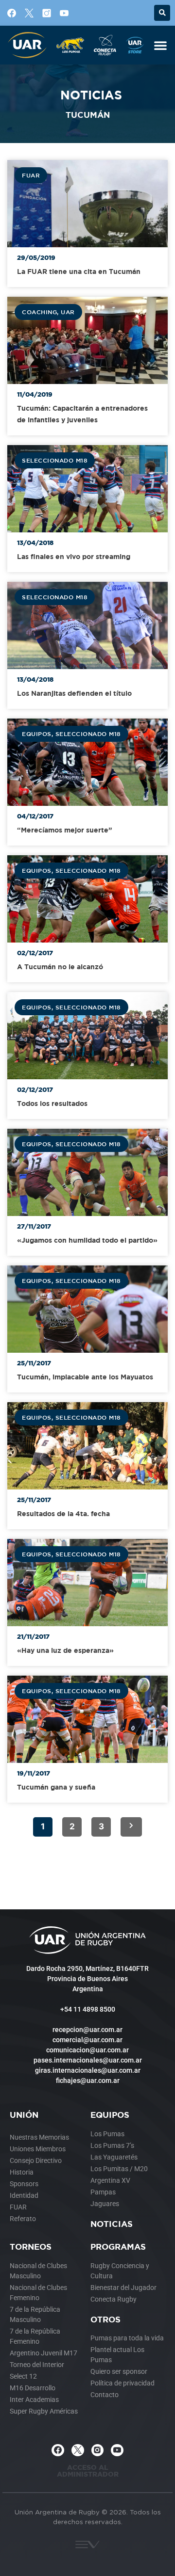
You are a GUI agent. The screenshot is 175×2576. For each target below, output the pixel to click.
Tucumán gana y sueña (56, 1787)
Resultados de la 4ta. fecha (63, 1513)
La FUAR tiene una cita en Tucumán (79, 271)
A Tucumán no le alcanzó (60, 967)
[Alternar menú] (160, 45)
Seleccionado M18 (55, 460)
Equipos (37, 734)
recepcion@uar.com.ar (87, 2030)
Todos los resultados (52, 1103)
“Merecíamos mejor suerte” (65, 830)
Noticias (112, 2224)
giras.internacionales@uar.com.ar (88, 2070)
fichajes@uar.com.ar (88, 2080)
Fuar (31, 175)
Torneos (31, 2247)
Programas (118, 2247)
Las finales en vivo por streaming (74, 556)
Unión (24, 2115)
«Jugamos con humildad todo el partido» (87, 1240)
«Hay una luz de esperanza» (65, 1650)
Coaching (39, 312)
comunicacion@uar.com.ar (87, 2050)
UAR (68, 312)
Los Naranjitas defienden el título (74, 693)
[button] (162, 13)
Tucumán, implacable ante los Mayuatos (85, 1377)
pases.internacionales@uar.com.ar (88, 2060)
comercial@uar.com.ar (87, 2040)
